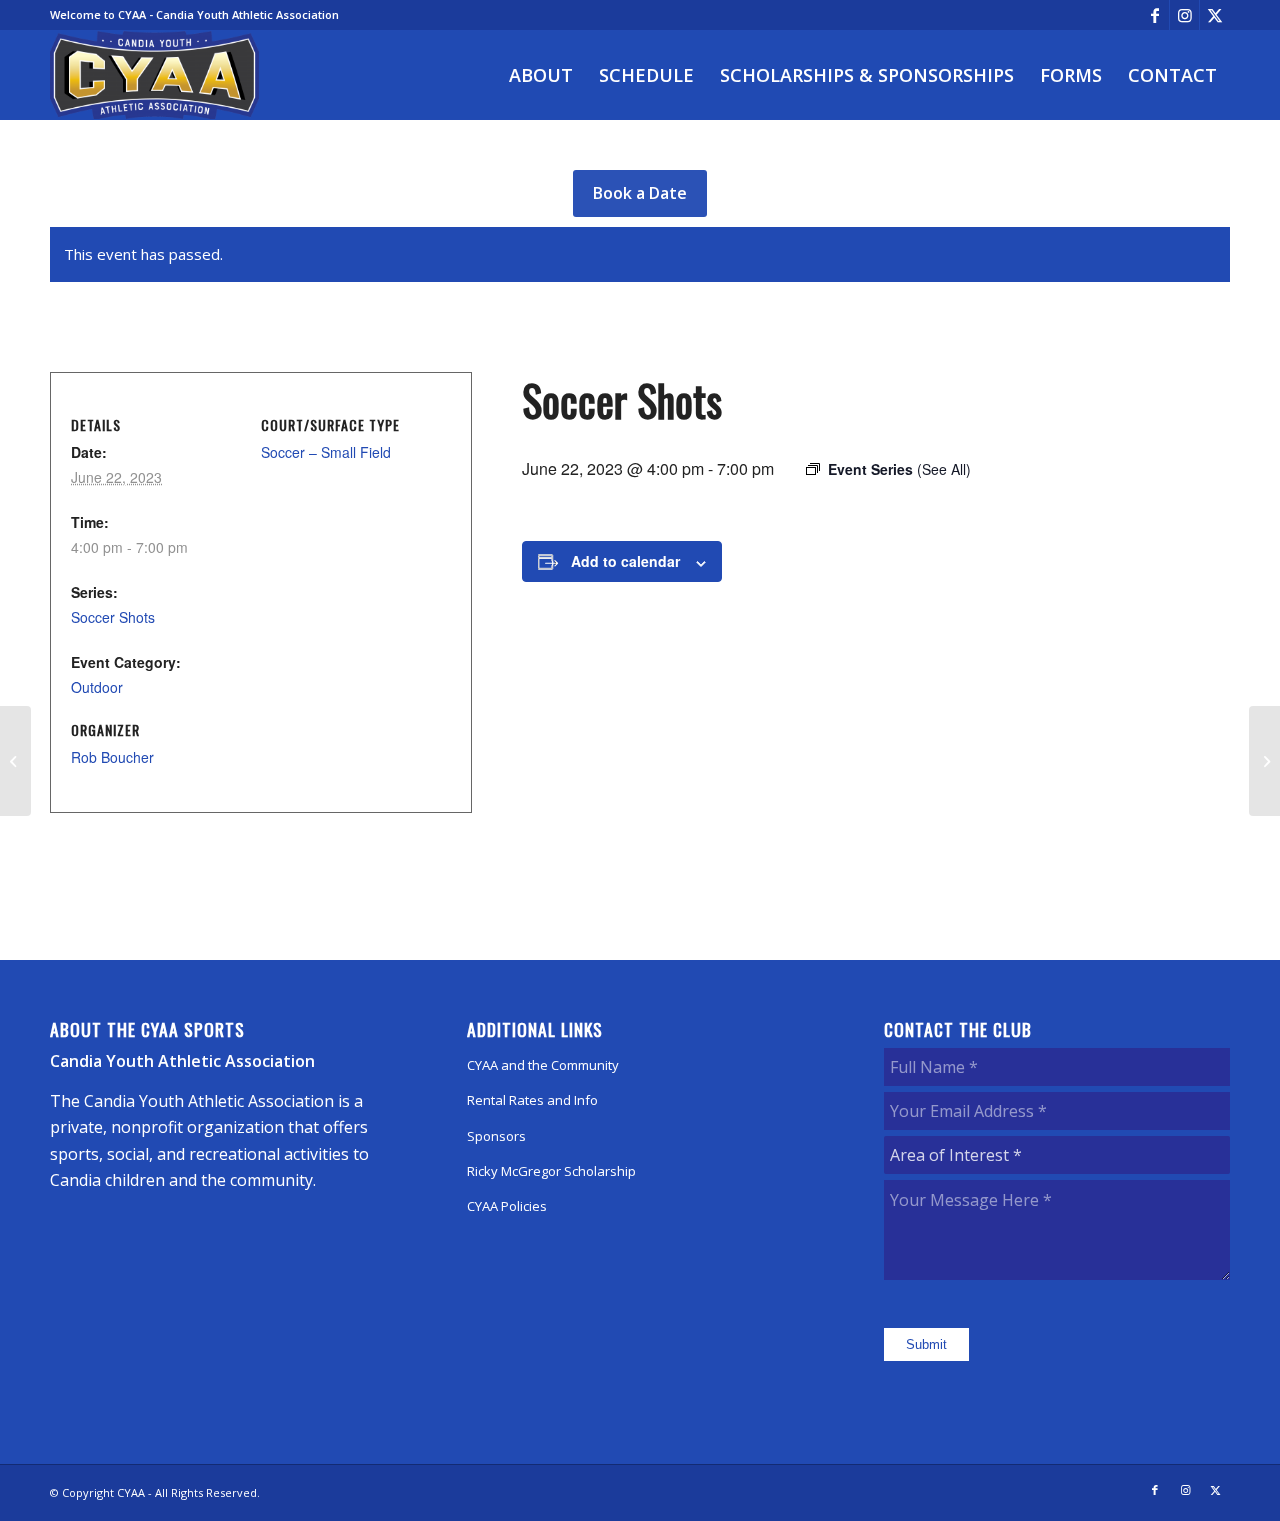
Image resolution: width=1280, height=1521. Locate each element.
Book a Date (640, 193)
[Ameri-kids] (15, 761)
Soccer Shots (113, 617)
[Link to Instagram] (1184, 15)
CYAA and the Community (543, 1065)
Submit (926, 1344)
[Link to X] (1215, 15)
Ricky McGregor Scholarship (551, 1171)
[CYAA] (155, 75)
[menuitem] (541, 75)
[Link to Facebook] (1154, 15)
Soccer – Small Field (326, 452)
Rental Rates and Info (532, 1100)
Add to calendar (625, 561)
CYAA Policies (507, 1206)
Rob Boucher (112, 757)
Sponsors (496, 1136)
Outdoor (97, 687)
